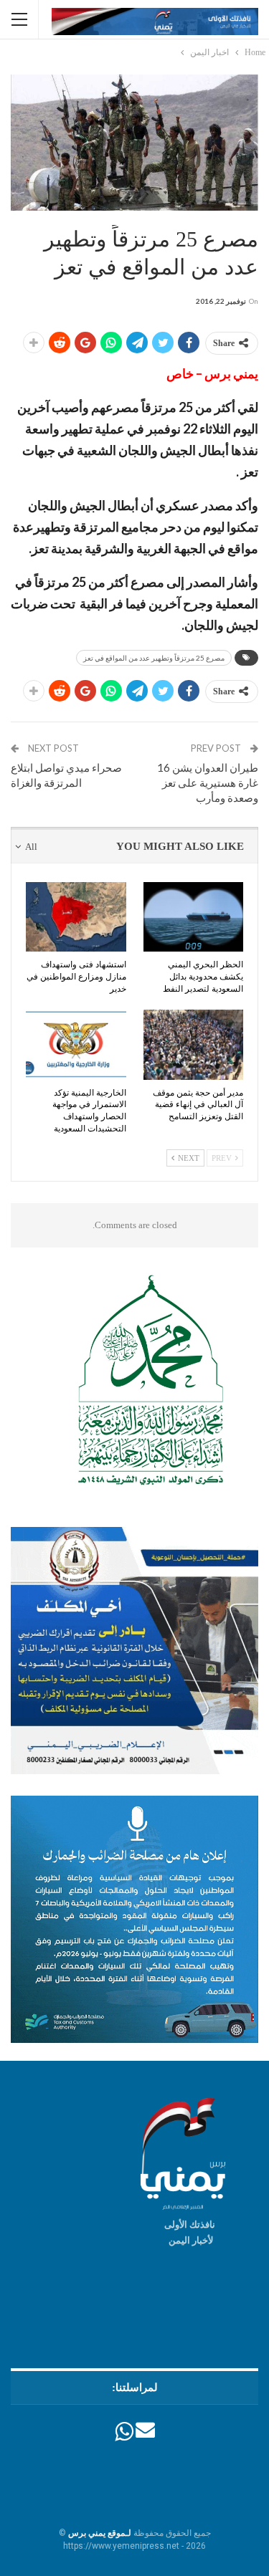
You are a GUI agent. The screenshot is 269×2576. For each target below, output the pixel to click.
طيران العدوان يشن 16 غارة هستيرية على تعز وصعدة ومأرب (208, 782)
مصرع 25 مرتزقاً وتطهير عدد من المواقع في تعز (154, 658)
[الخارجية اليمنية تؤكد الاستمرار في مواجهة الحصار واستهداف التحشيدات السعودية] (76, 1045)
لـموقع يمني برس (100, 2533)
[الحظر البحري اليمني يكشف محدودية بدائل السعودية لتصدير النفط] (194, 917)
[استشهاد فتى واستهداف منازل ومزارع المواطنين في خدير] (76, 917)
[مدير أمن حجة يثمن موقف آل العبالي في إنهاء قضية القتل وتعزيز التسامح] (194, 1045)
